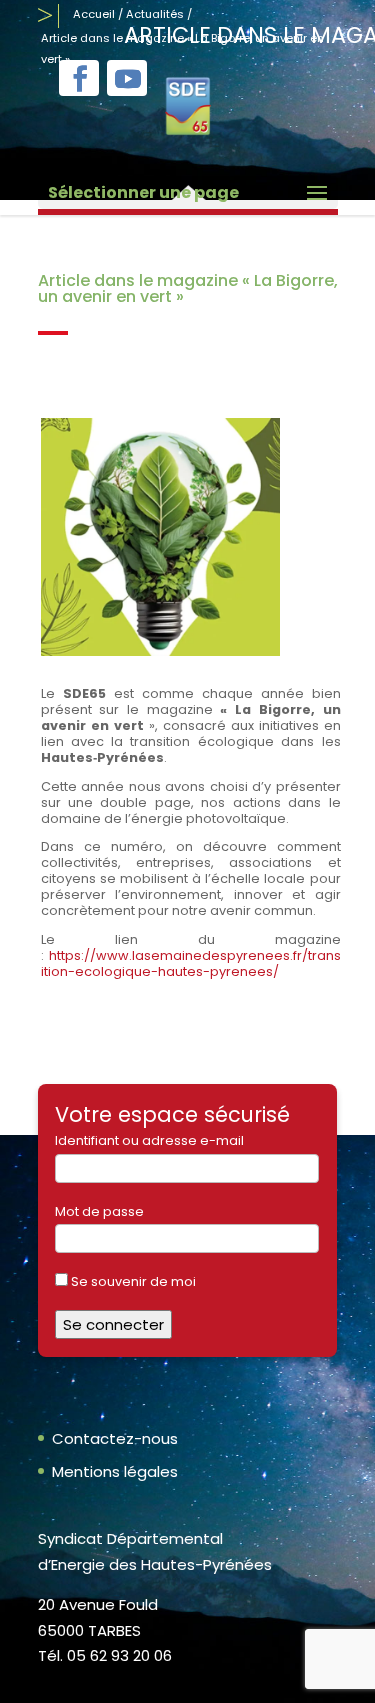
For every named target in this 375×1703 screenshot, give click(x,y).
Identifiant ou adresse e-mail (149, 1140)
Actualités (155, 14)
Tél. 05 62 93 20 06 (105, 1655)
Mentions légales (115, 1471)
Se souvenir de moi (132, 1281)
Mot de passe (99, 1211)
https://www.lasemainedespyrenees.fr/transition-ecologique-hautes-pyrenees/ (191, 963)
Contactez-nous (115, 1438)
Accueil (94, 14)
